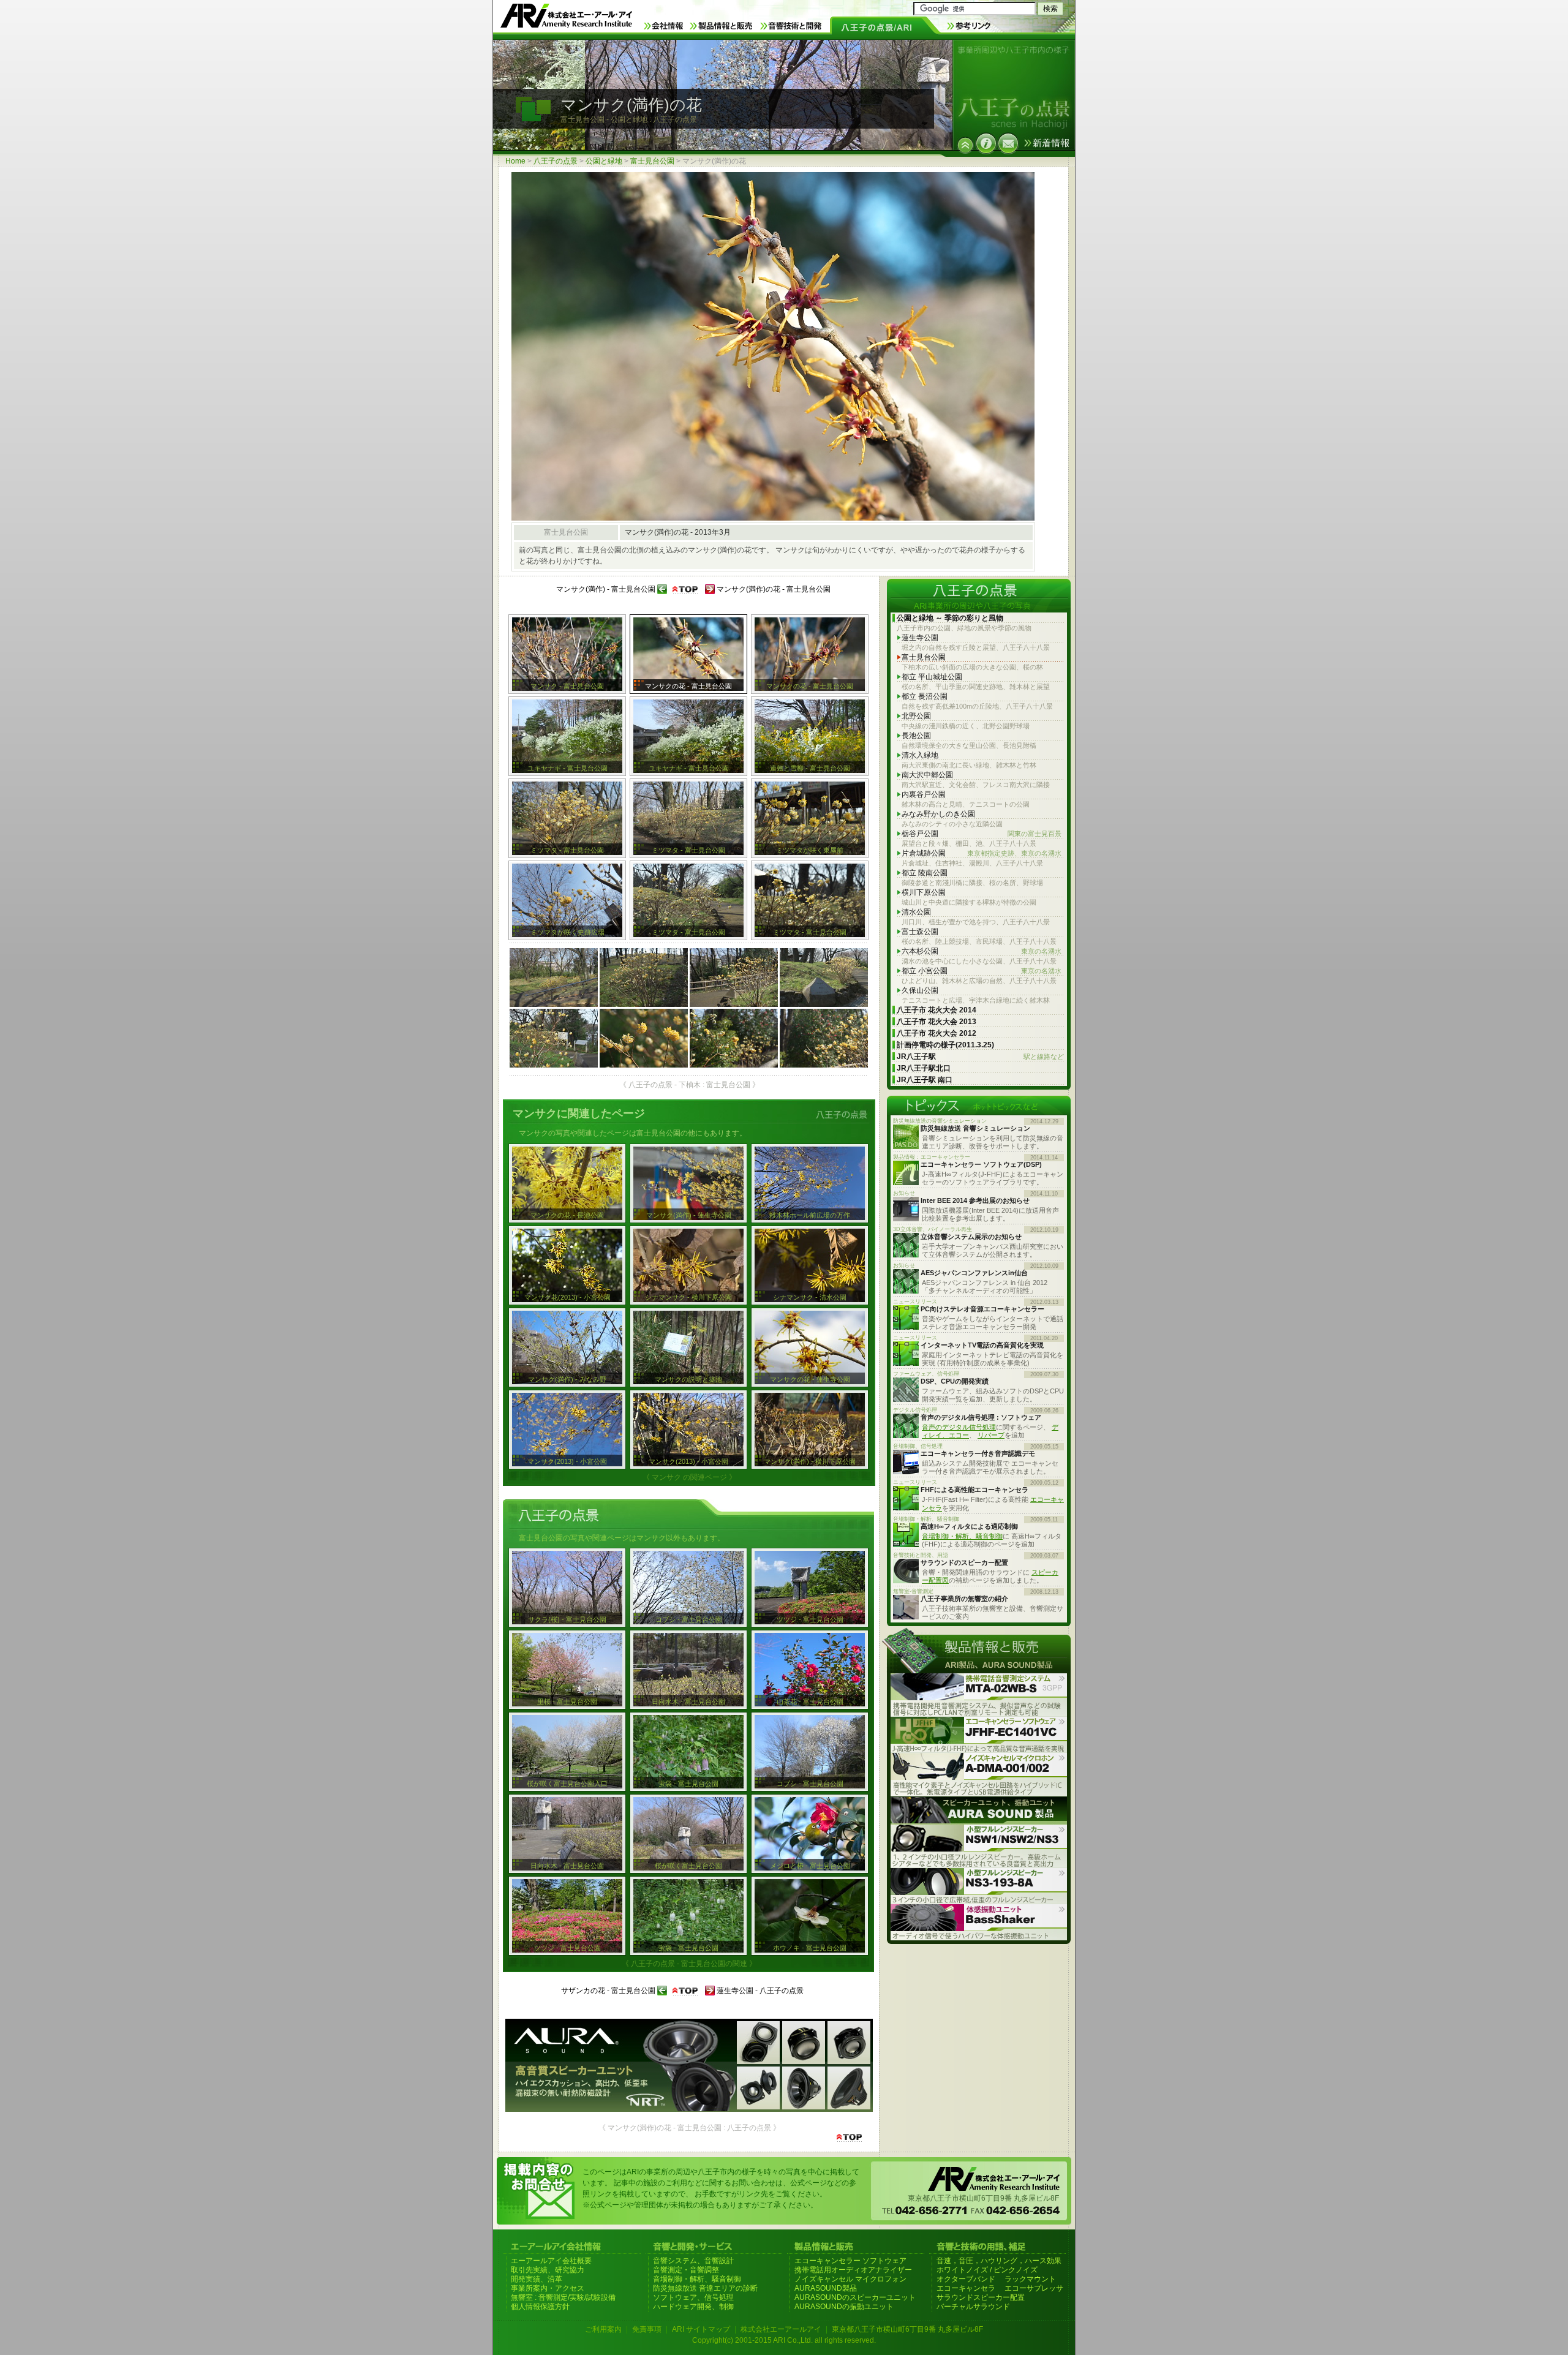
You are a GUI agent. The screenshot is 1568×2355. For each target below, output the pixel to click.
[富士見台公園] (965, 145)
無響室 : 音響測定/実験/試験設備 (563, 2297)
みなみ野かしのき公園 (938, 814)
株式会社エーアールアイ (781, 2329)
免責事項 (647, 2329)
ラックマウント (1030, 2279)
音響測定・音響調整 (686, 2270)
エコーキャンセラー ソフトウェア (850, 2261)
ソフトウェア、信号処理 (693, 2297)
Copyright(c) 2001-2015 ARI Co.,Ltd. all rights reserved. (784, 2340)
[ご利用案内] (986, 143)
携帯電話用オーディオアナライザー (853, 2270)
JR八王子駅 (980, 1057)
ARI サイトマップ (701, 2329)
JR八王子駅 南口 (925, 1080)
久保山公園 (920, 990)
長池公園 (916, 736)
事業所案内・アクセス (548, 2288)
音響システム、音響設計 (693, 2261)
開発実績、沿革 (537, 2279)
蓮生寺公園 (920, 638)
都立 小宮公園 (982, 971)
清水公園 (916, 912)
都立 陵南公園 (925, 873)
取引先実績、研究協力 (548, 2270)
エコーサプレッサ (1034, 2288)
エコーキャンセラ (966, 2288)
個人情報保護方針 (540, 2307)
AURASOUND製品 (826, 2288)
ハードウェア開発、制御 (693, 2307)
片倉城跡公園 (982, 853)
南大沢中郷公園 (927, 775)
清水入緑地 (920, 755)
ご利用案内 (603, 2329)
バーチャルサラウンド (973, 2307)
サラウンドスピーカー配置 (981, 2297)
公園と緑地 (604, 161)
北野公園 (916, 716)
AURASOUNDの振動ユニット (844, 2307)
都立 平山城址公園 (932, 677)
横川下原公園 (924, 892)
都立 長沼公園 (925, 696)
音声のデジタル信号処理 (959, 1427)
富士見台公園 (652, 161)
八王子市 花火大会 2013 (937, 1022)
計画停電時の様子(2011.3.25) (945, 1045)
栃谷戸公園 (982, 834)
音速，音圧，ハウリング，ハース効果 (999, 2261)
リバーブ (991, 1435)
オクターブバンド (966, 2279)
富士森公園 (920, 932)
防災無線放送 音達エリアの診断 (705, 2288)
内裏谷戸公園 (924, 794)
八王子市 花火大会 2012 (937, 1033)
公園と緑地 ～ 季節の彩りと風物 (950, 618)
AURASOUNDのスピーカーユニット (855, 2297)
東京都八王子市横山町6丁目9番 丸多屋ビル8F (907, 2329)
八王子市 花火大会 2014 (937, 1010)
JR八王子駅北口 (924, 1068)
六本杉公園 (982, 951)
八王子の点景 (556, 161)
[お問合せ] (1008, 143)
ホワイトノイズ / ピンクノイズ (987, 2270)
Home (515, 161)
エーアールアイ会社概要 (551, 2261)
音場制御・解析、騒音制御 (962, 1536)
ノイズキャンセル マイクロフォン (850, 2279)
